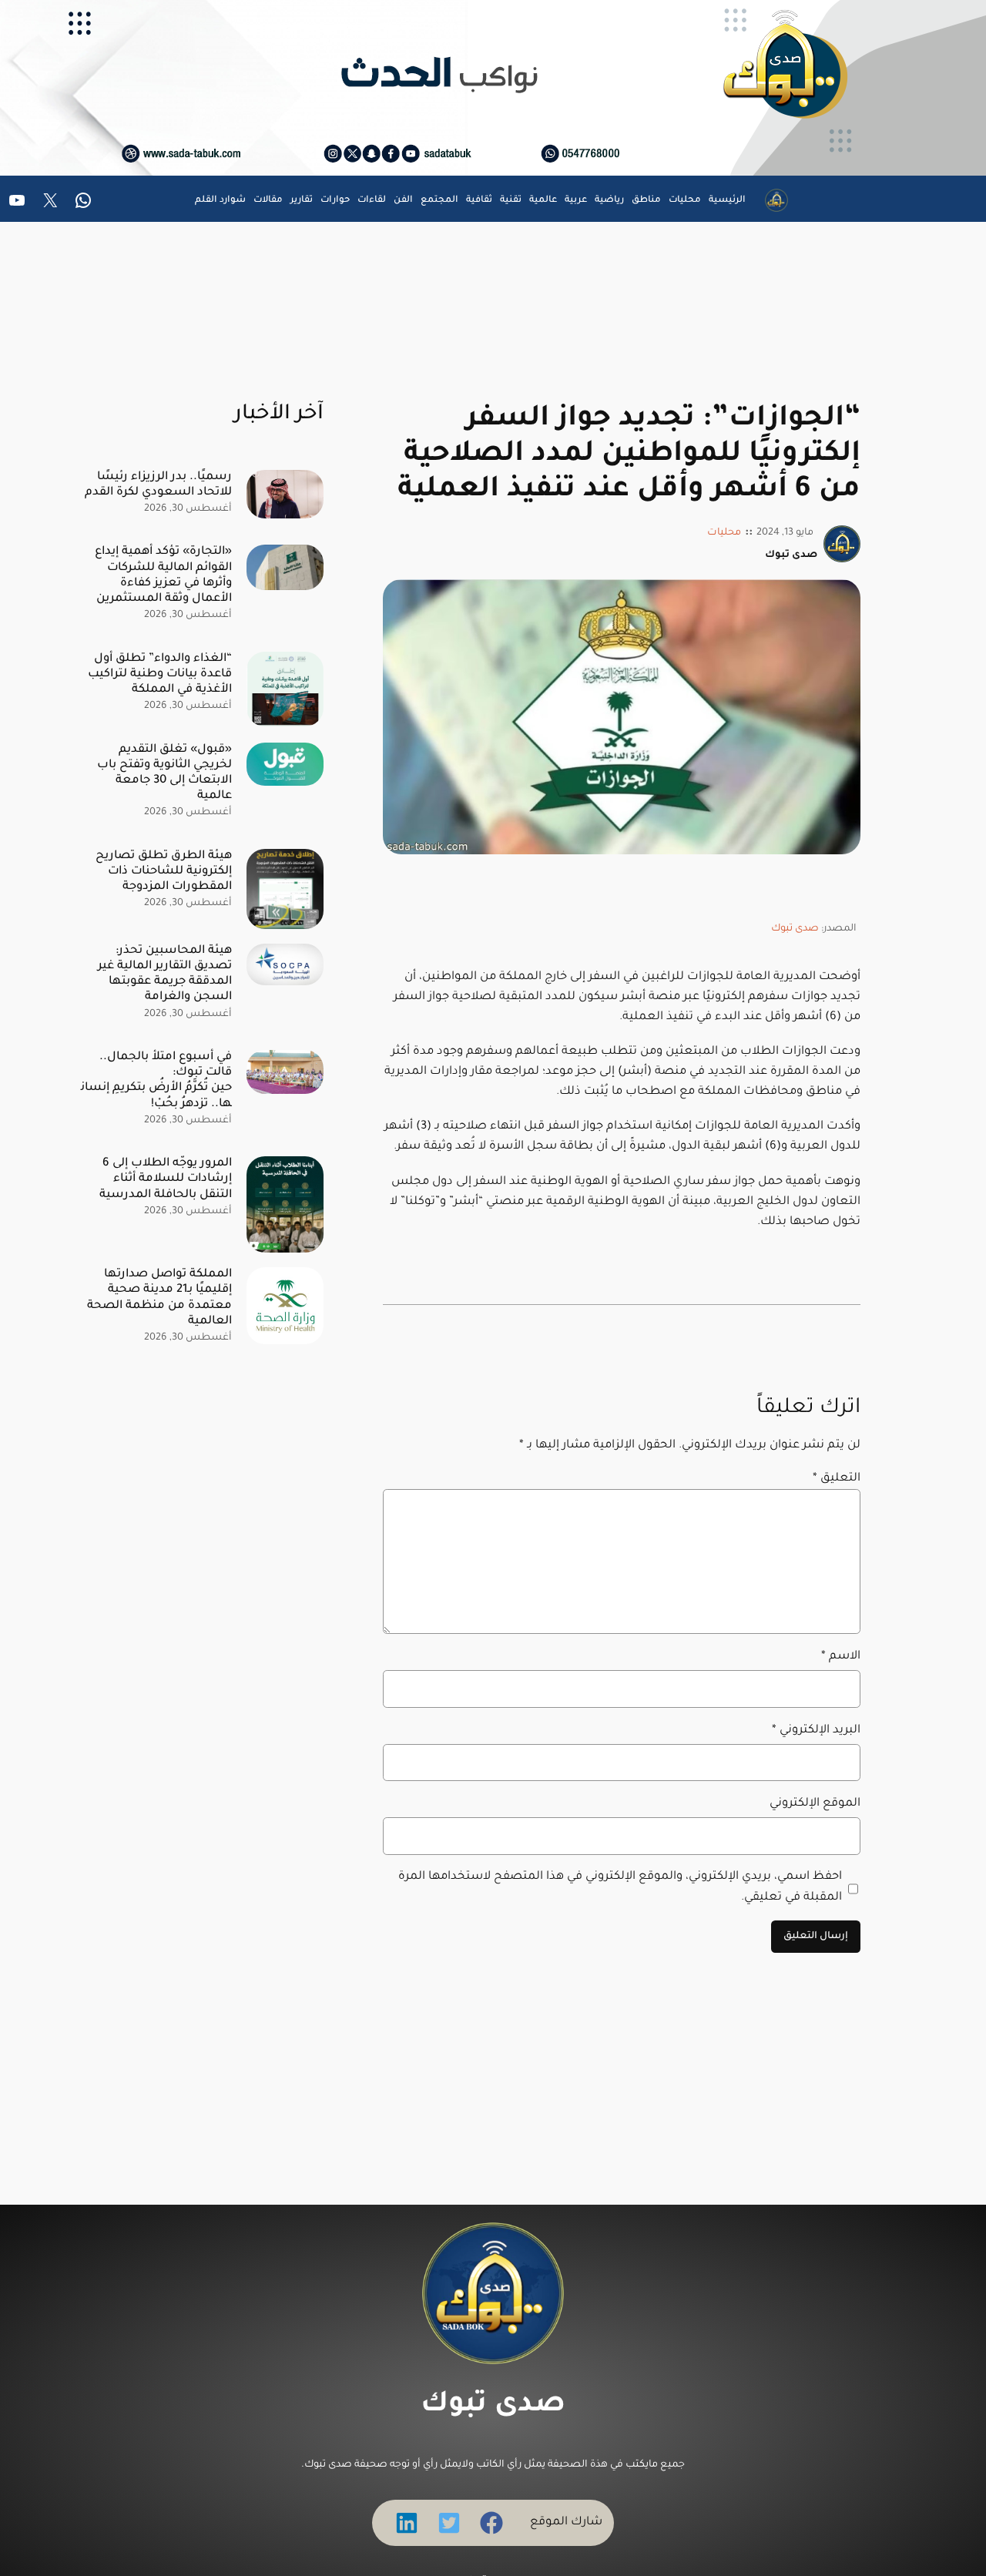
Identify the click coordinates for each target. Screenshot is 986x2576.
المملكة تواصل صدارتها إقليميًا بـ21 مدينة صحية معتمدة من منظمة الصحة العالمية (159, 1298)
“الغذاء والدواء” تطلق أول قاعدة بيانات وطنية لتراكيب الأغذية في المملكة (160, 674)
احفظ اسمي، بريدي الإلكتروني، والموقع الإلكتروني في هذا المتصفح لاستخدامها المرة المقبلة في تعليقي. (620, 1887)
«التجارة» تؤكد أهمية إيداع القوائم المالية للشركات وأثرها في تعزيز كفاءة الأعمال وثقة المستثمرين (163, 575)
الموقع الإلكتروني (815, 1804)
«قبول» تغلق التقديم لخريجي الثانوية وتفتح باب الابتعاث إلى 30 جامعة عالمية (164, 773)
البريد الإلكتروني (816, 1731)
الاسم (841, 1657)
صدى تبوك (795, 929)
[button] (491, 2523)
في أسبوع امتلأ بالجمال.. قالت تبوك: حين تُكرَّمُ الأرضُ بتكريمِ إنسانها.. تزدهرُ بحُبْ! (156, 1080)
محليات (724, 533)
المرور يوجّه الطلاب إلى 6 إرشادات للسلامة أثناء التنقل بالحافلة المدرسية (166, 1179)
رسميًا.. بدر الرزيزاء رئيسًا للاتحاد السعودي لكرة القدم (158, 485)
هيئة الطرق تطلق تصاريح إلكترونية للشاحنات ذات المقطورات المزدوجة (164, 872)
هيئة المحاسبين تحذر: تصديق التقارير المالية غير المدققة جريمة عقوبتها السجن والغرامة (165, 974)
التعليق (837, 1479)
